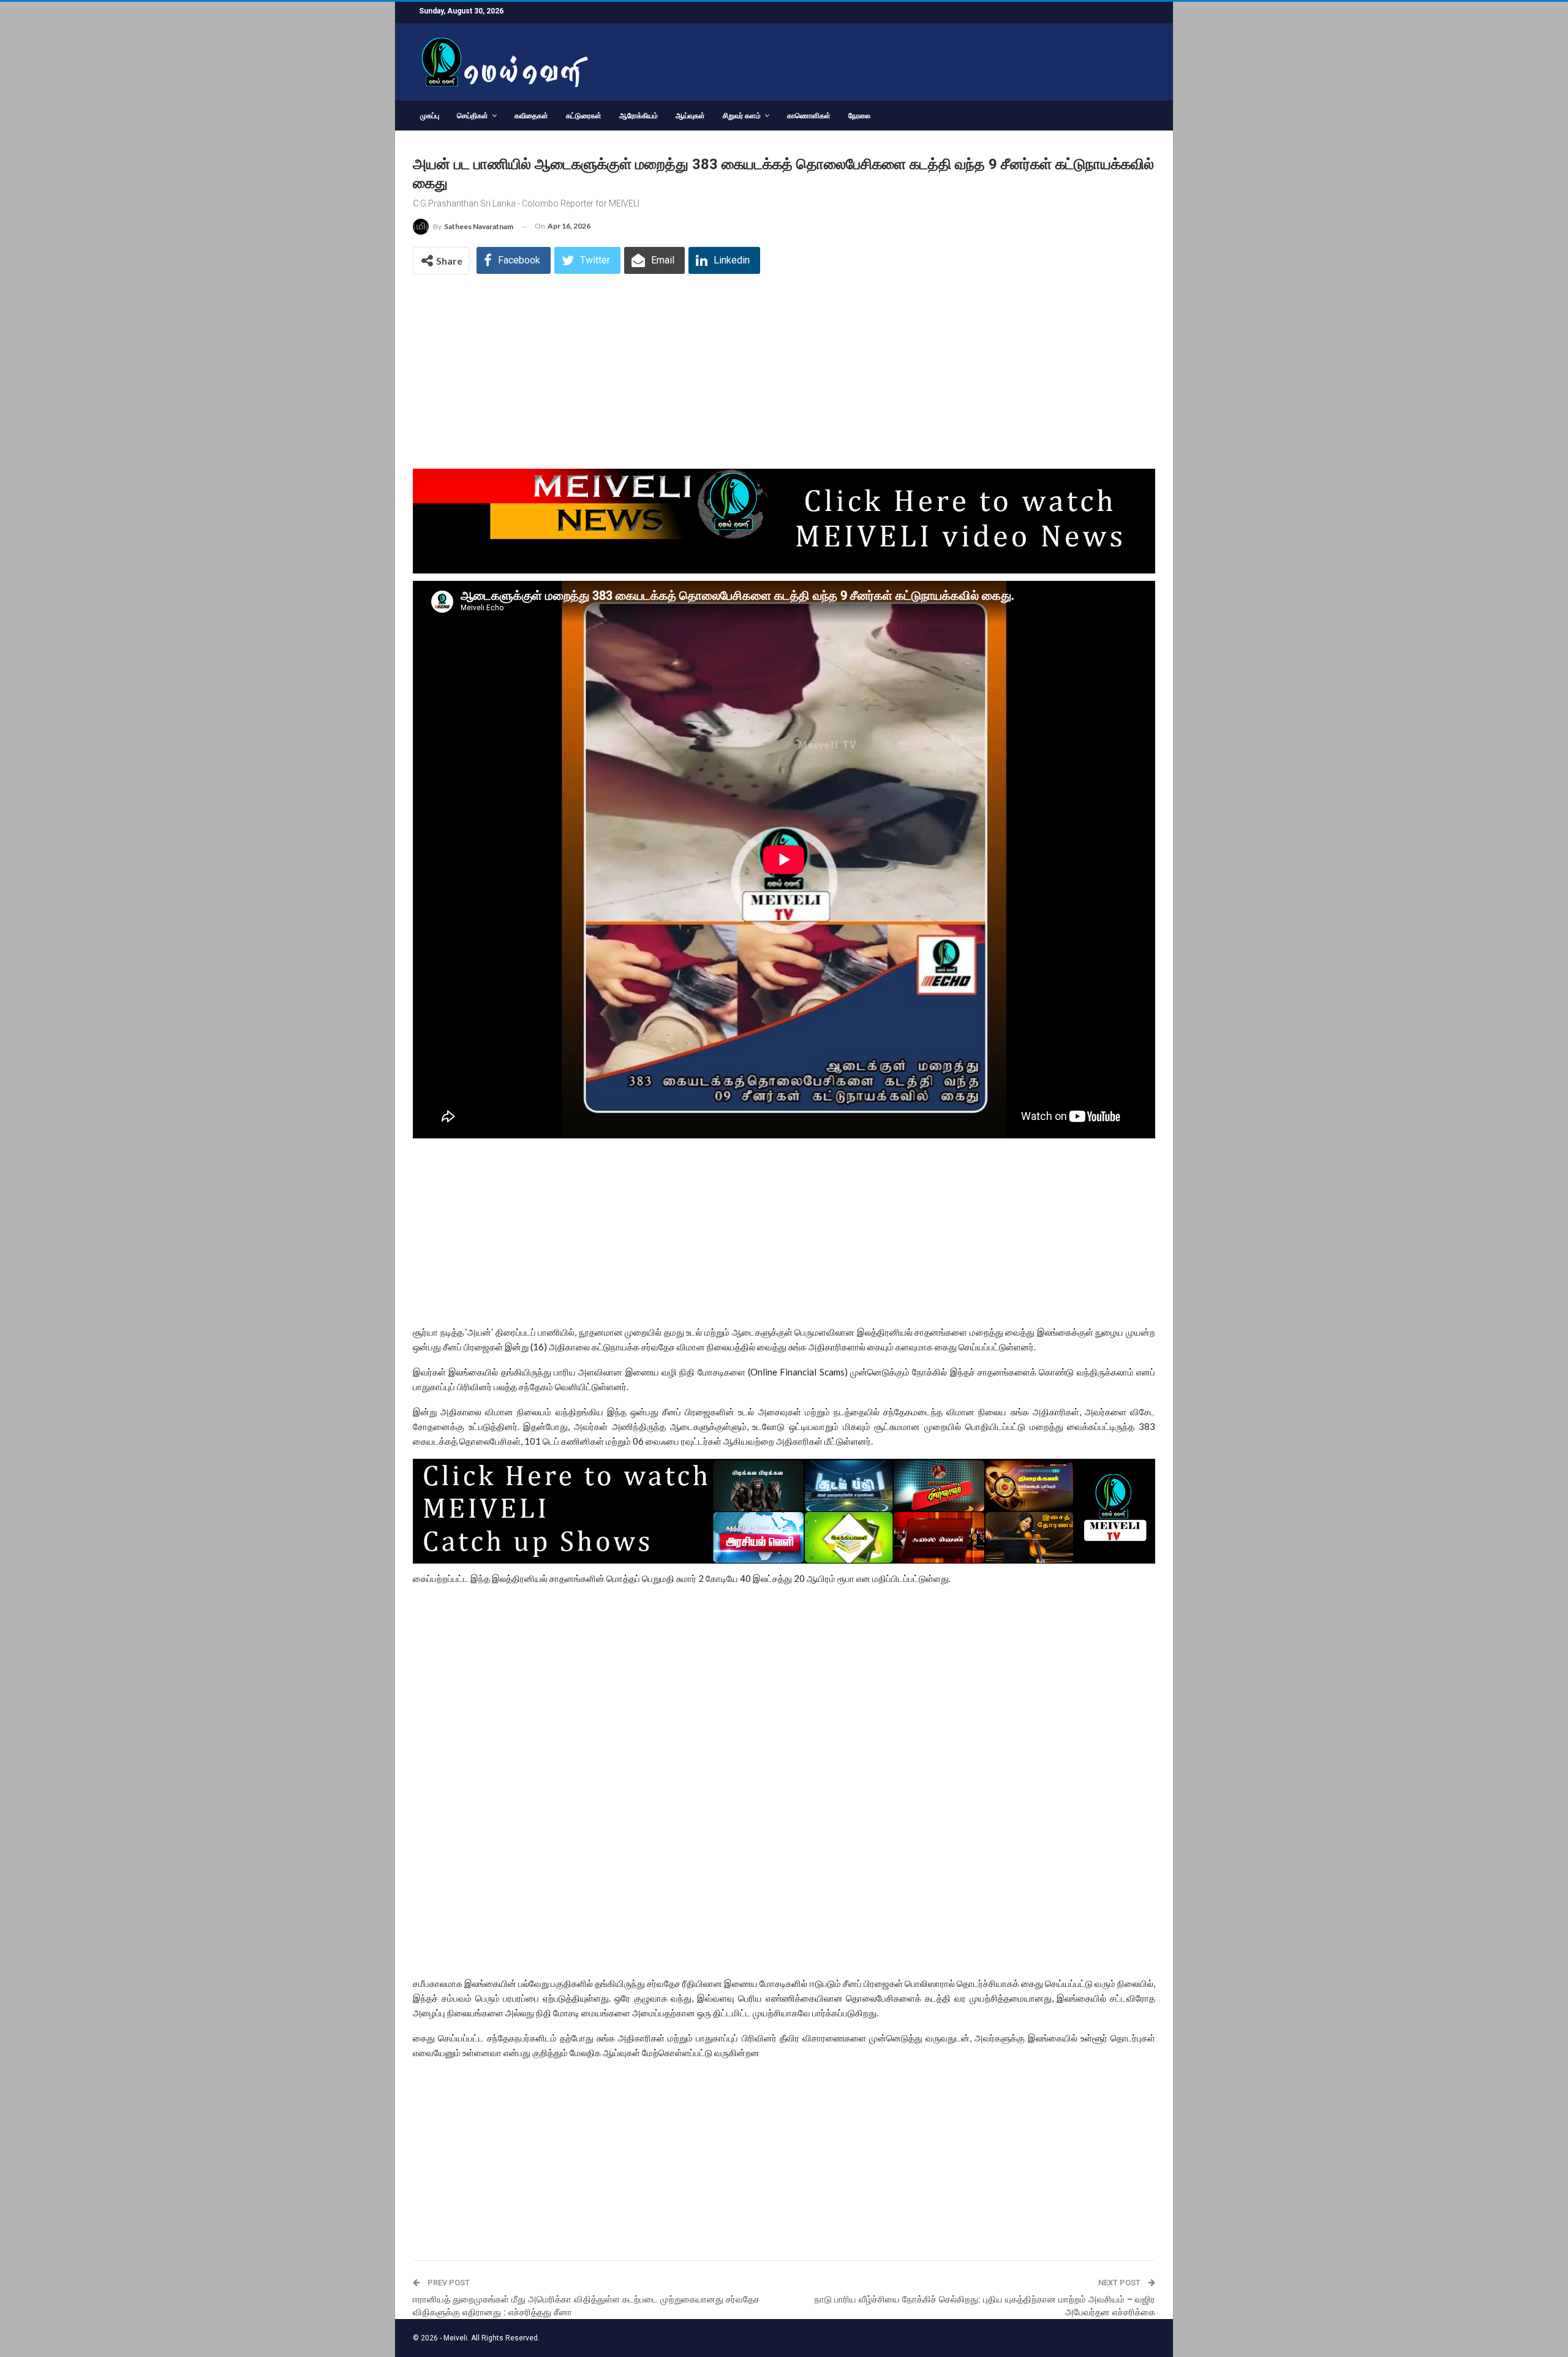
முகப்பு (430, 116)
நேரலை (859, 116)
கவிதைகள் (531, 116)
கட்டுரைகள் (584, 116)
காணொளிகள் (809, 116)
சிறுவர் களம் (742, 116)
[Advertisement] (784, 378)
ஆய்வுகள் (690, 116)
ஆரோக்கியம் (639, 116)
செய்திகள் (473, 116)
